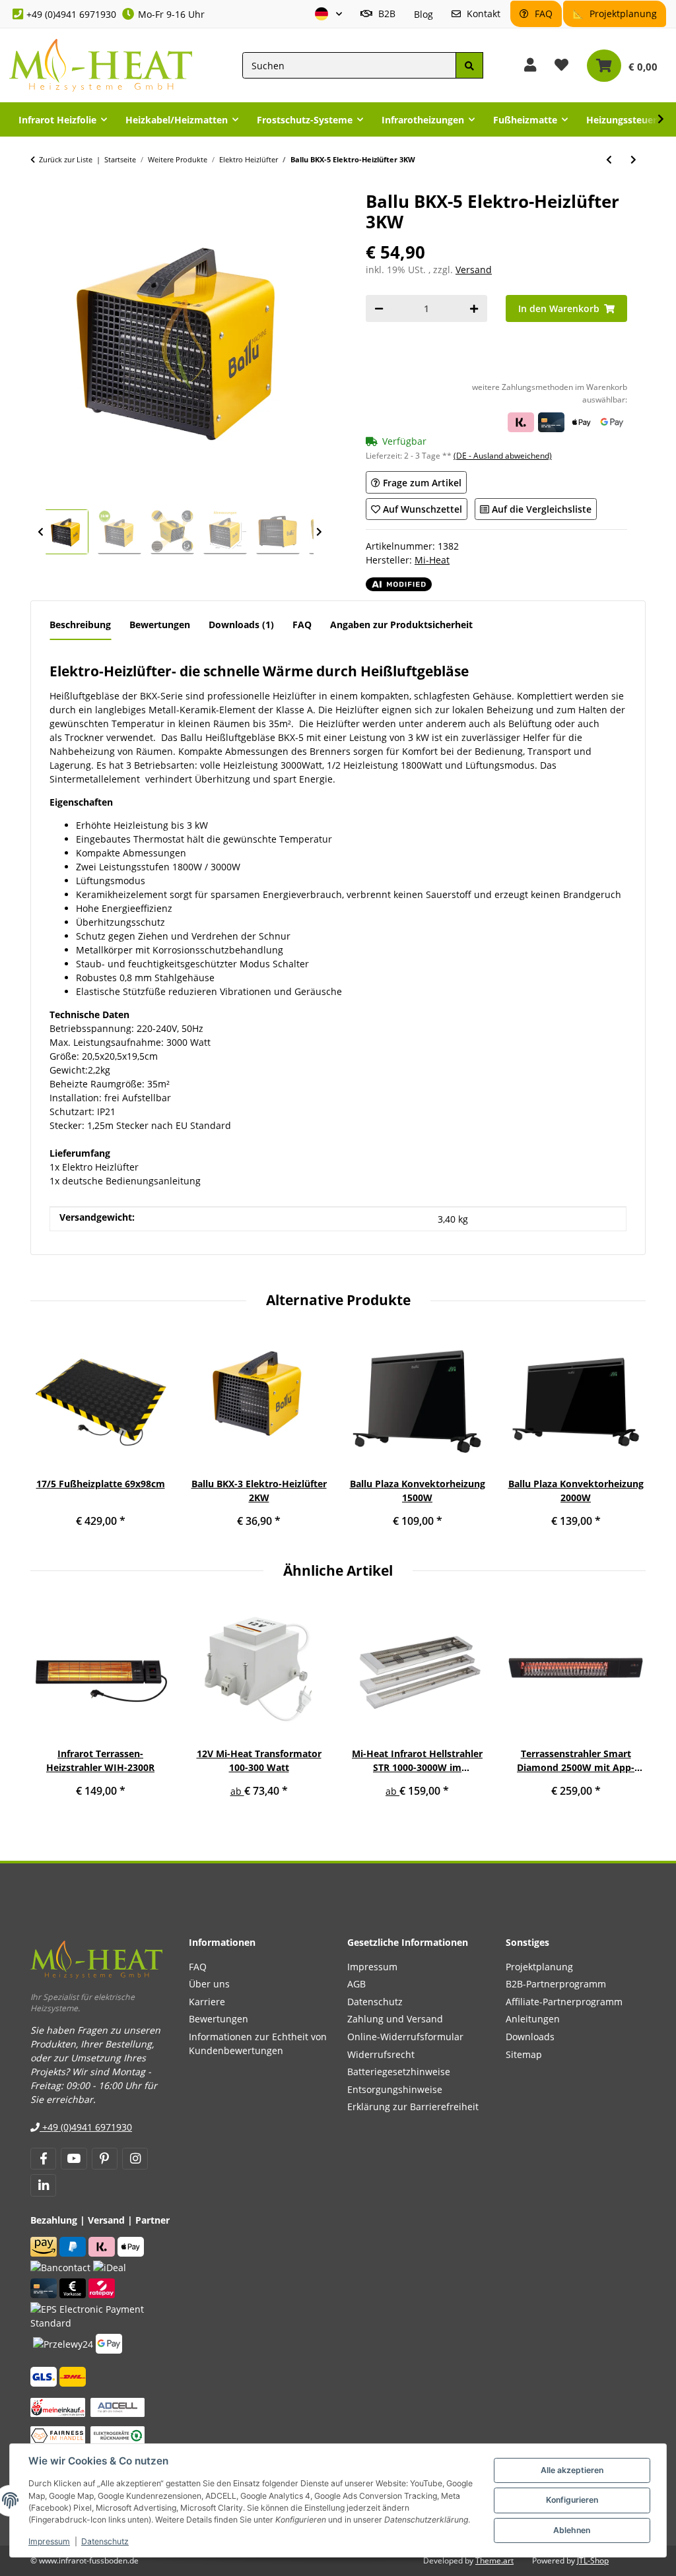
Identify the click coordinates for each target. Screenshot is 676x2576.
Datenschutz (105, 2541)
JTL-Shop (593, 2560)
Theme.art (494, 2560)
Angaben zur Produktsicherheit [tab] (401, 625)
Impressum (49, 2541)
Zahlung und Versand (395, 2019)
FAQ (542, 14)
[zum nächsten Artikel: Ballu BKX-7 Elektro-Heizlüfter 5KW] (633, 159)
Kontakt (482, 14)
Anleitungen (533, 2019)
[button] (328, 14)
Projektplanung (622, 14)
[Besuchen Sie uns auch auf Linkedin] (43, 2185)
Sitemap (524, 2054)
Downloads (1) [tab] (241, 625)
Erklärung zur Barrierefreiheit (413, 2107)
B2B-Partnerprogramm (556, 1984)
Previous (40, 532)
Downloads (530, 2037)
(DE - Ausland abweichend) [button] (503, 456)
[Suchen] (469, 66)
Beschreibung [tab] (80, 625)
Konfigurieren (572, 2500)
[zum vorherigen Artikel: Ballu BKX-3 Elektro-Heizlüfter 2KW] (609, 159)
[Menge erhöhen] (474, 308)
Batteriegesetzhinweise (399, 2072)
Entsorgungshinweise (395, 2089)
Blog (423, 14)
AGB (356, 1984)
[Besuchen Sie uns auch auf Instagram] (135, 2159)
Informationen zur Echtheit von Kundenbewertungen (258, 2044)
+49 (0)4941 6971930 (71, 14)
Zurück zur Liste (66, 159)
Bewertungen (219, 2019)
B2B (386, 14)
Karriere (207, 2002)
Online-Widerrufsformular (405, 2037)
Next (319, 532)
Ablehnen (572, 2530)
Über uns (209, 1984)
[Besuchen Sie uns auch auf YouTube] (74, 2159)
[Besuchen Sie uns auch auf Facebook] (43, 2159)
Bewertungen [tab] (160, 625)
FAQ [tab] (302, 625)
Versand (474, 270)
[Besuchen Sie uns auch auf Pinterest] (105, 2159)
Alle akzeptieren (572, 2470)
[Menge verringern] (379, 308)
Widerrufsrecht (381, 2054)
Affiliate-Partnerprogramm (564, 2002)
